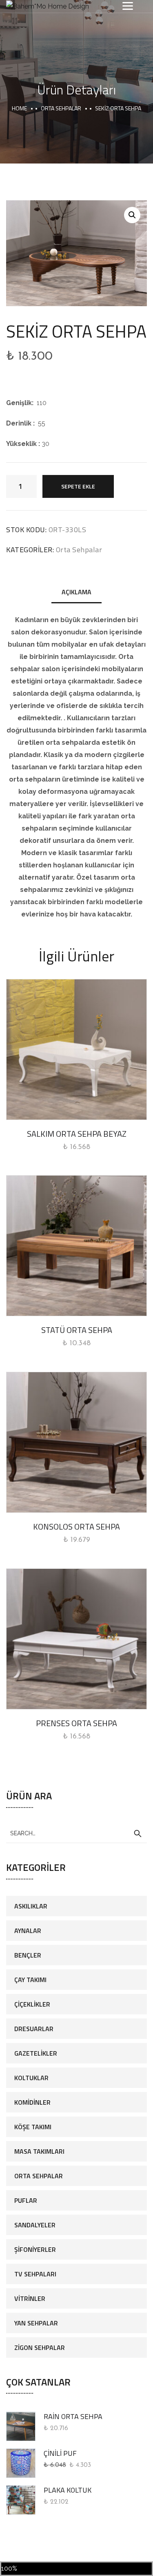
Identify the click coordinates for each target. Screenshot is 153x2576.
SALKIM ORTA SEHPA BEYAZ (77, 1134)
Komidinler (32, 2102)
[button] (132, 215)
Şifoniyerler (35, 2249)
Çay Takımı (30, 1980)
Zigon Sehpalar (40, 2348)
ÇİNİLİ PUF (60, 2453)
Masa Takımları (39, 2151)
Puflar (26, 2200)
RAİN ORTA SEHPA (73, 2416)
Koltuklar (31, 2078)
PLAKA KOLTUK (68, 2490)
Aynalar (28, 1931)
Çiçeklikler (32, 2004)
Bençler (28, 1955)
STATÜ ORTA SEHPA (77, 1330)
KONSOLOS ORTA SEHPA (76, 1527)
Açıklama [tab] (76, 592)
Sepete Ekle (78, 486)
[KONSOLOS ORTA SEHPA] (76, 1442)
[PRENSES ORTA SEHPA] (76, 1639)
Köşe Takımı (33, 2127)
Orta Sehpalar (61, 108)
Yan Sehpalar (36, 2323)
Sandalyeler (35, 2225)
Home (19, 108)
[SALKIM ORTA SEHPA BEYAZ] (76, 1049)
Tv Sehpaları (35, 2274)
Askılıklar (31, 1906)
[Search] (137, 1834)
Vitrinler (30, 2298)
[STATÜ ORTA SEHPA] (76, 1246)
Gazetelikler (36, 2053)
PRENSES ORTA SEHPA (76, 1723)
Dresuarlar (34, 2029)
